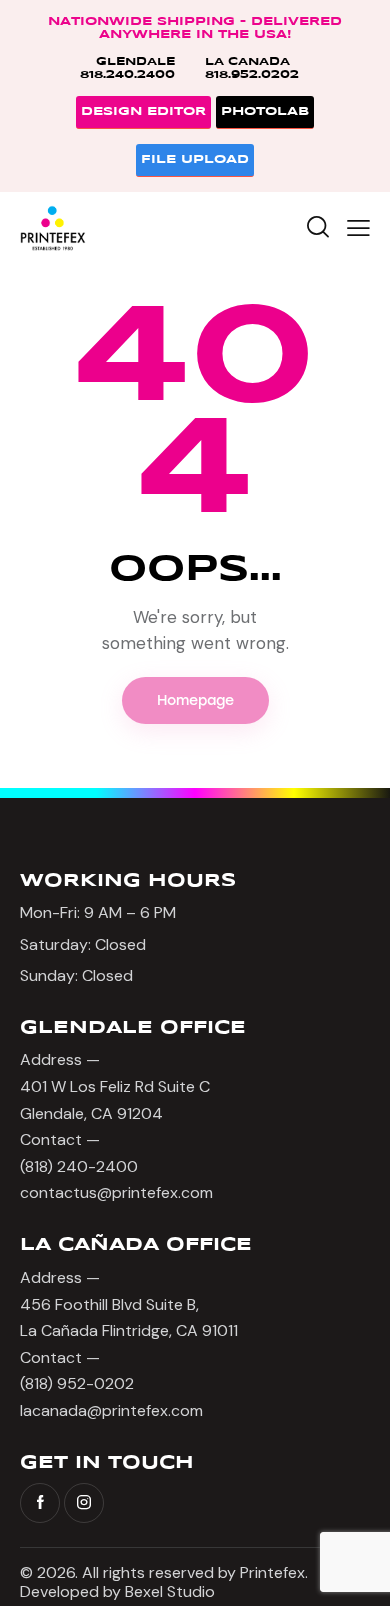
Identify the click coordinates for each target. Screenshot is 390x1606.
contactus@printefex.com (116, 1192)
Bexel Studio (172, 1591)
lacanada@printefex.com (111, 1410)
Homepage (195, 700)
